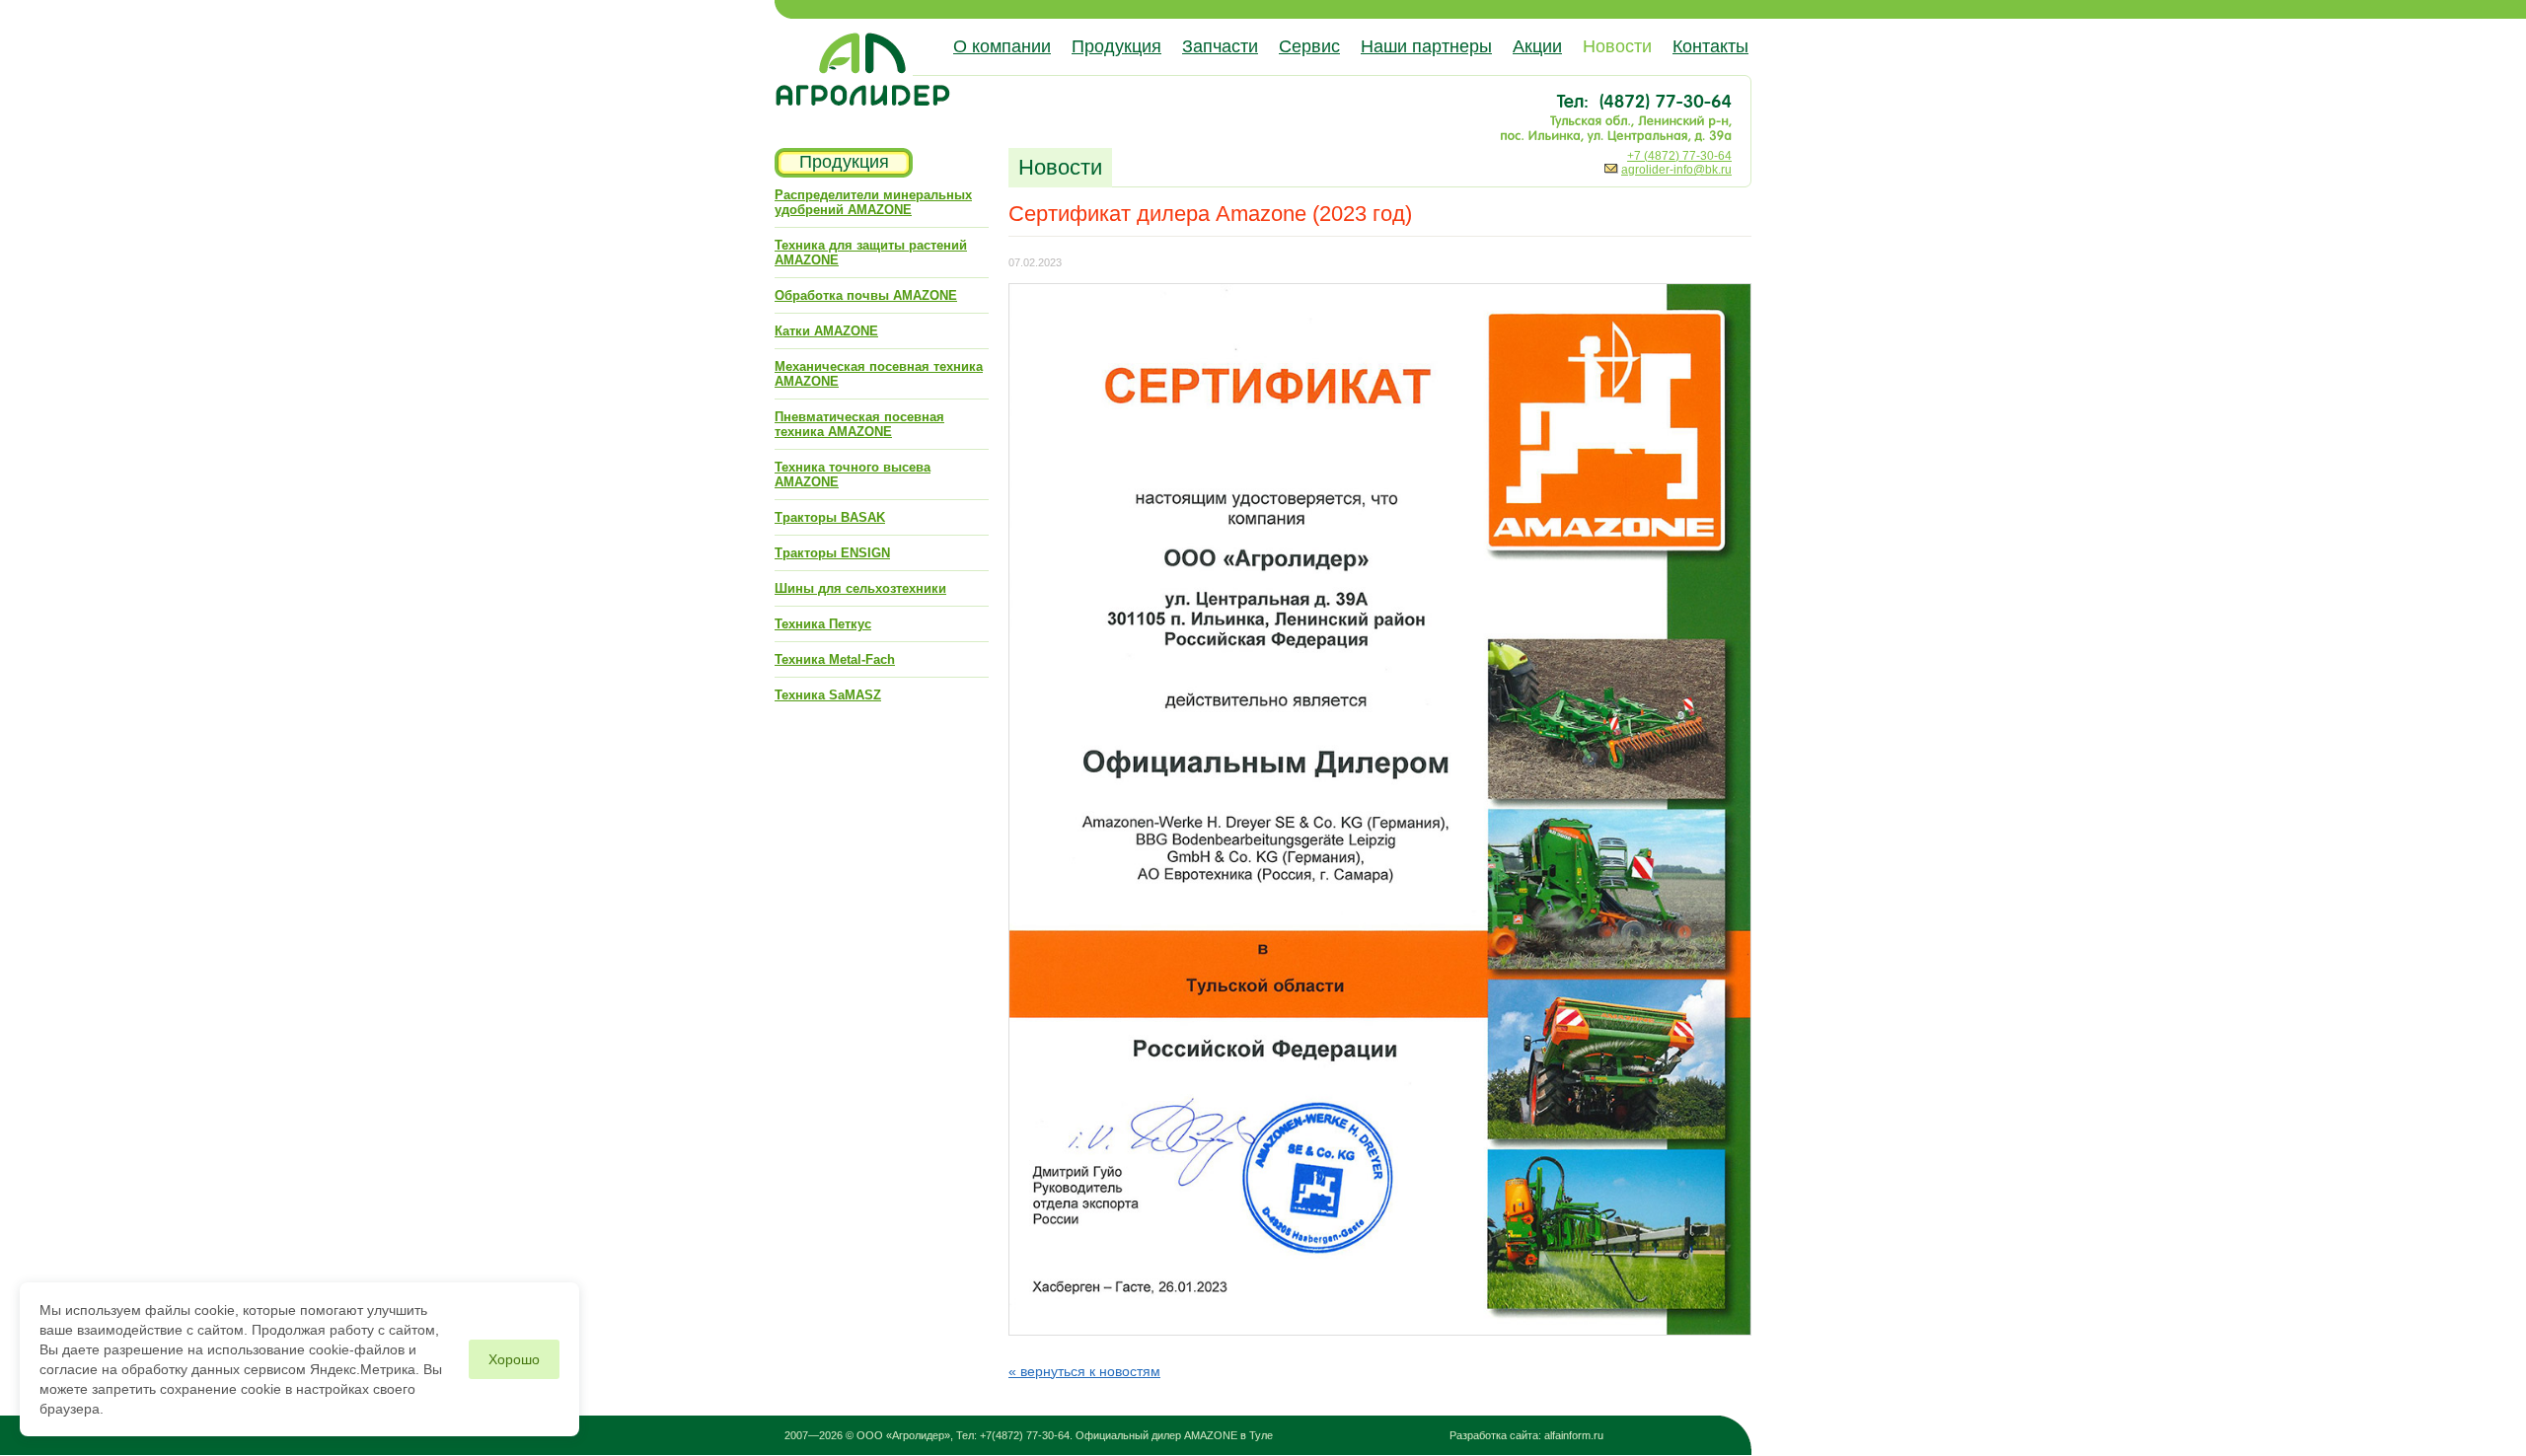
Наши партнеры (1426, 46)
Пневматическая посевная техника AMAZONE (859, 424)
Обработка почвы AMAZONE (866, 295)
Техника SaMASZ (828, 695)
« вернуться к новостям (1084, 1371)
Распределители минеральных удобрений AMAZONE (873, 202)
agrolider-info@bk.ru (1676, 170)
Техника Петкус (823, 624)
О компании (1002, 46)
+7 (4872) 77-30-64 (1679, 156)
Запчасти (1220, 46)
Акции (1537, 46)
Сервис (1309, 46)
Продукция (1116, 46)
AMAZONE (1211, 1435)
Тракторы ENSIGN (832, 553)
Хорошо (514, 1359)
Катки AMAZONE (826, 331)
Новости (1617, 46)
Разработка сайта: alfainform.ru (1526, 1435)
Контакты (1710, 46)
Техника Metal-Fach (835, 659)
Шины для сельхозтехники (860, 588)
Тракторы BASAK (830, 517)
